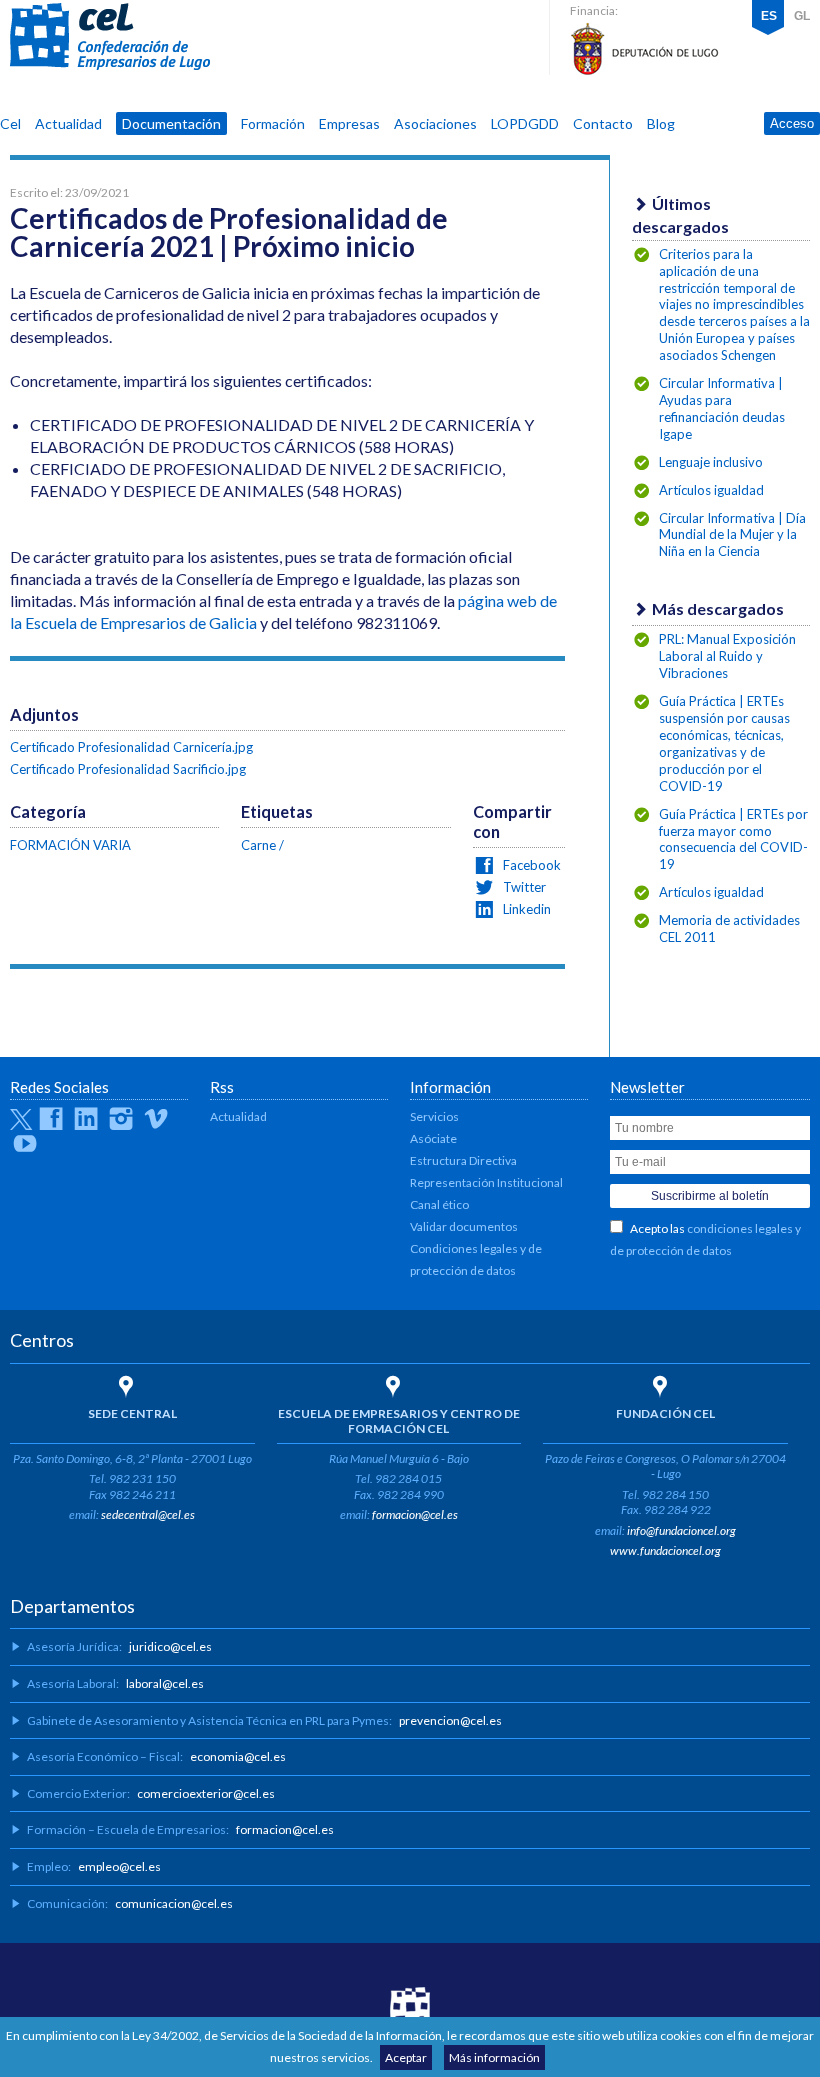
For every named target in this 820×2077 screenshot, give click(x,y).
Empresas (349, 123)
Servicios (434, 1116)
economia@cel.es (238, 1756)
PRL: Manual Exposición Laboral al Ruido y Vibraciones (727, 656)
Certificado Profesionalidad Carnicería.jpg (131, 747)
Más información (494, 2057)
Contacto (603, 123)
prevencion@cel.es (450, 1720)
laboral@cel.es (165, 1683)
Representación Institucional (486, 1182)
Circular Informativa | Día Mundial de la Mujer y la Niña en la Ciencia (732, 535)
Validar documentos (464, 1226)
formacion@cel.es (415, 1514)
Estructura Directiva (463, 1160)
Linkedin (525, 909)
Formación (273, 123)
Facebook (530, 865)
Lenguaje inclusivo (711, 462)
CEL (110, 37)
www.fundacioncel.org (665, 1550)
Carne (258, 845)
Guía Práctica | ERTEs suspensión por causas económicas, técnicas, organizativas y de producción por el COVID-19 (724, 743)
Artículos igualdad (711, 490)
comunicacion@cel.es (174, 1903)
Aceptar (406, 2057)
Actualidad (68, 123)
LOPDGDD (525, 123)
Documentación (171, 123)
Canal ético (439, 1204)
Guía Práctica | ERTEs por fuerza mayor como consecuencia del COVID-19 (733, 839)
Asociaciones (435, 123)
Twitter (523, 887)
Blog (661, 123)
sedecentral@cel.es (148, 1514)
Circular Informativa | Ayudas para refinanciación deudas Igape (722, 408)
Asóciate (433, 1138)
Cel (10, 123)
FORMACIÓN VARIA (70, 845)
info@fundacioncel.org (681, 1530)
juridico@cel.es (170, 1646)
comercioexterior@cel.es (206, 1793)
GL (802, 16)
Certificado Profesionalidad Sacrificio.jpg (128, 769)
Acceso (792, 123)
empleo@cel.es (119, 1866)
